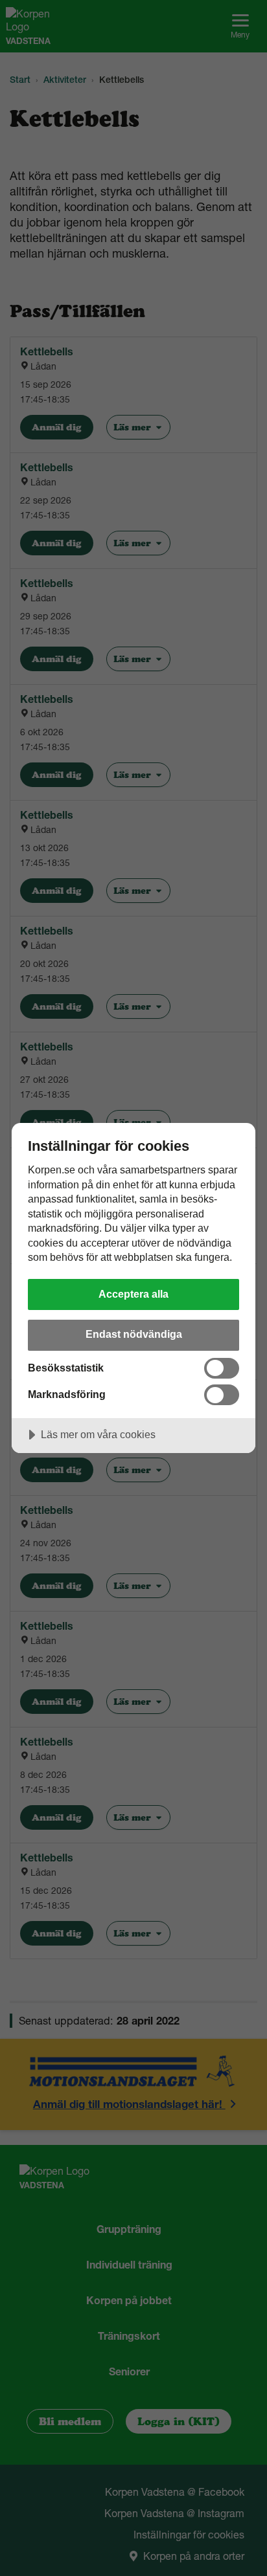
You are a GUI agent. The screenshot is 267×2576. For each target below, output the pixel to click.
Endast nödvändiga (134, 1334)
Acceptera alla (133, 1294)
